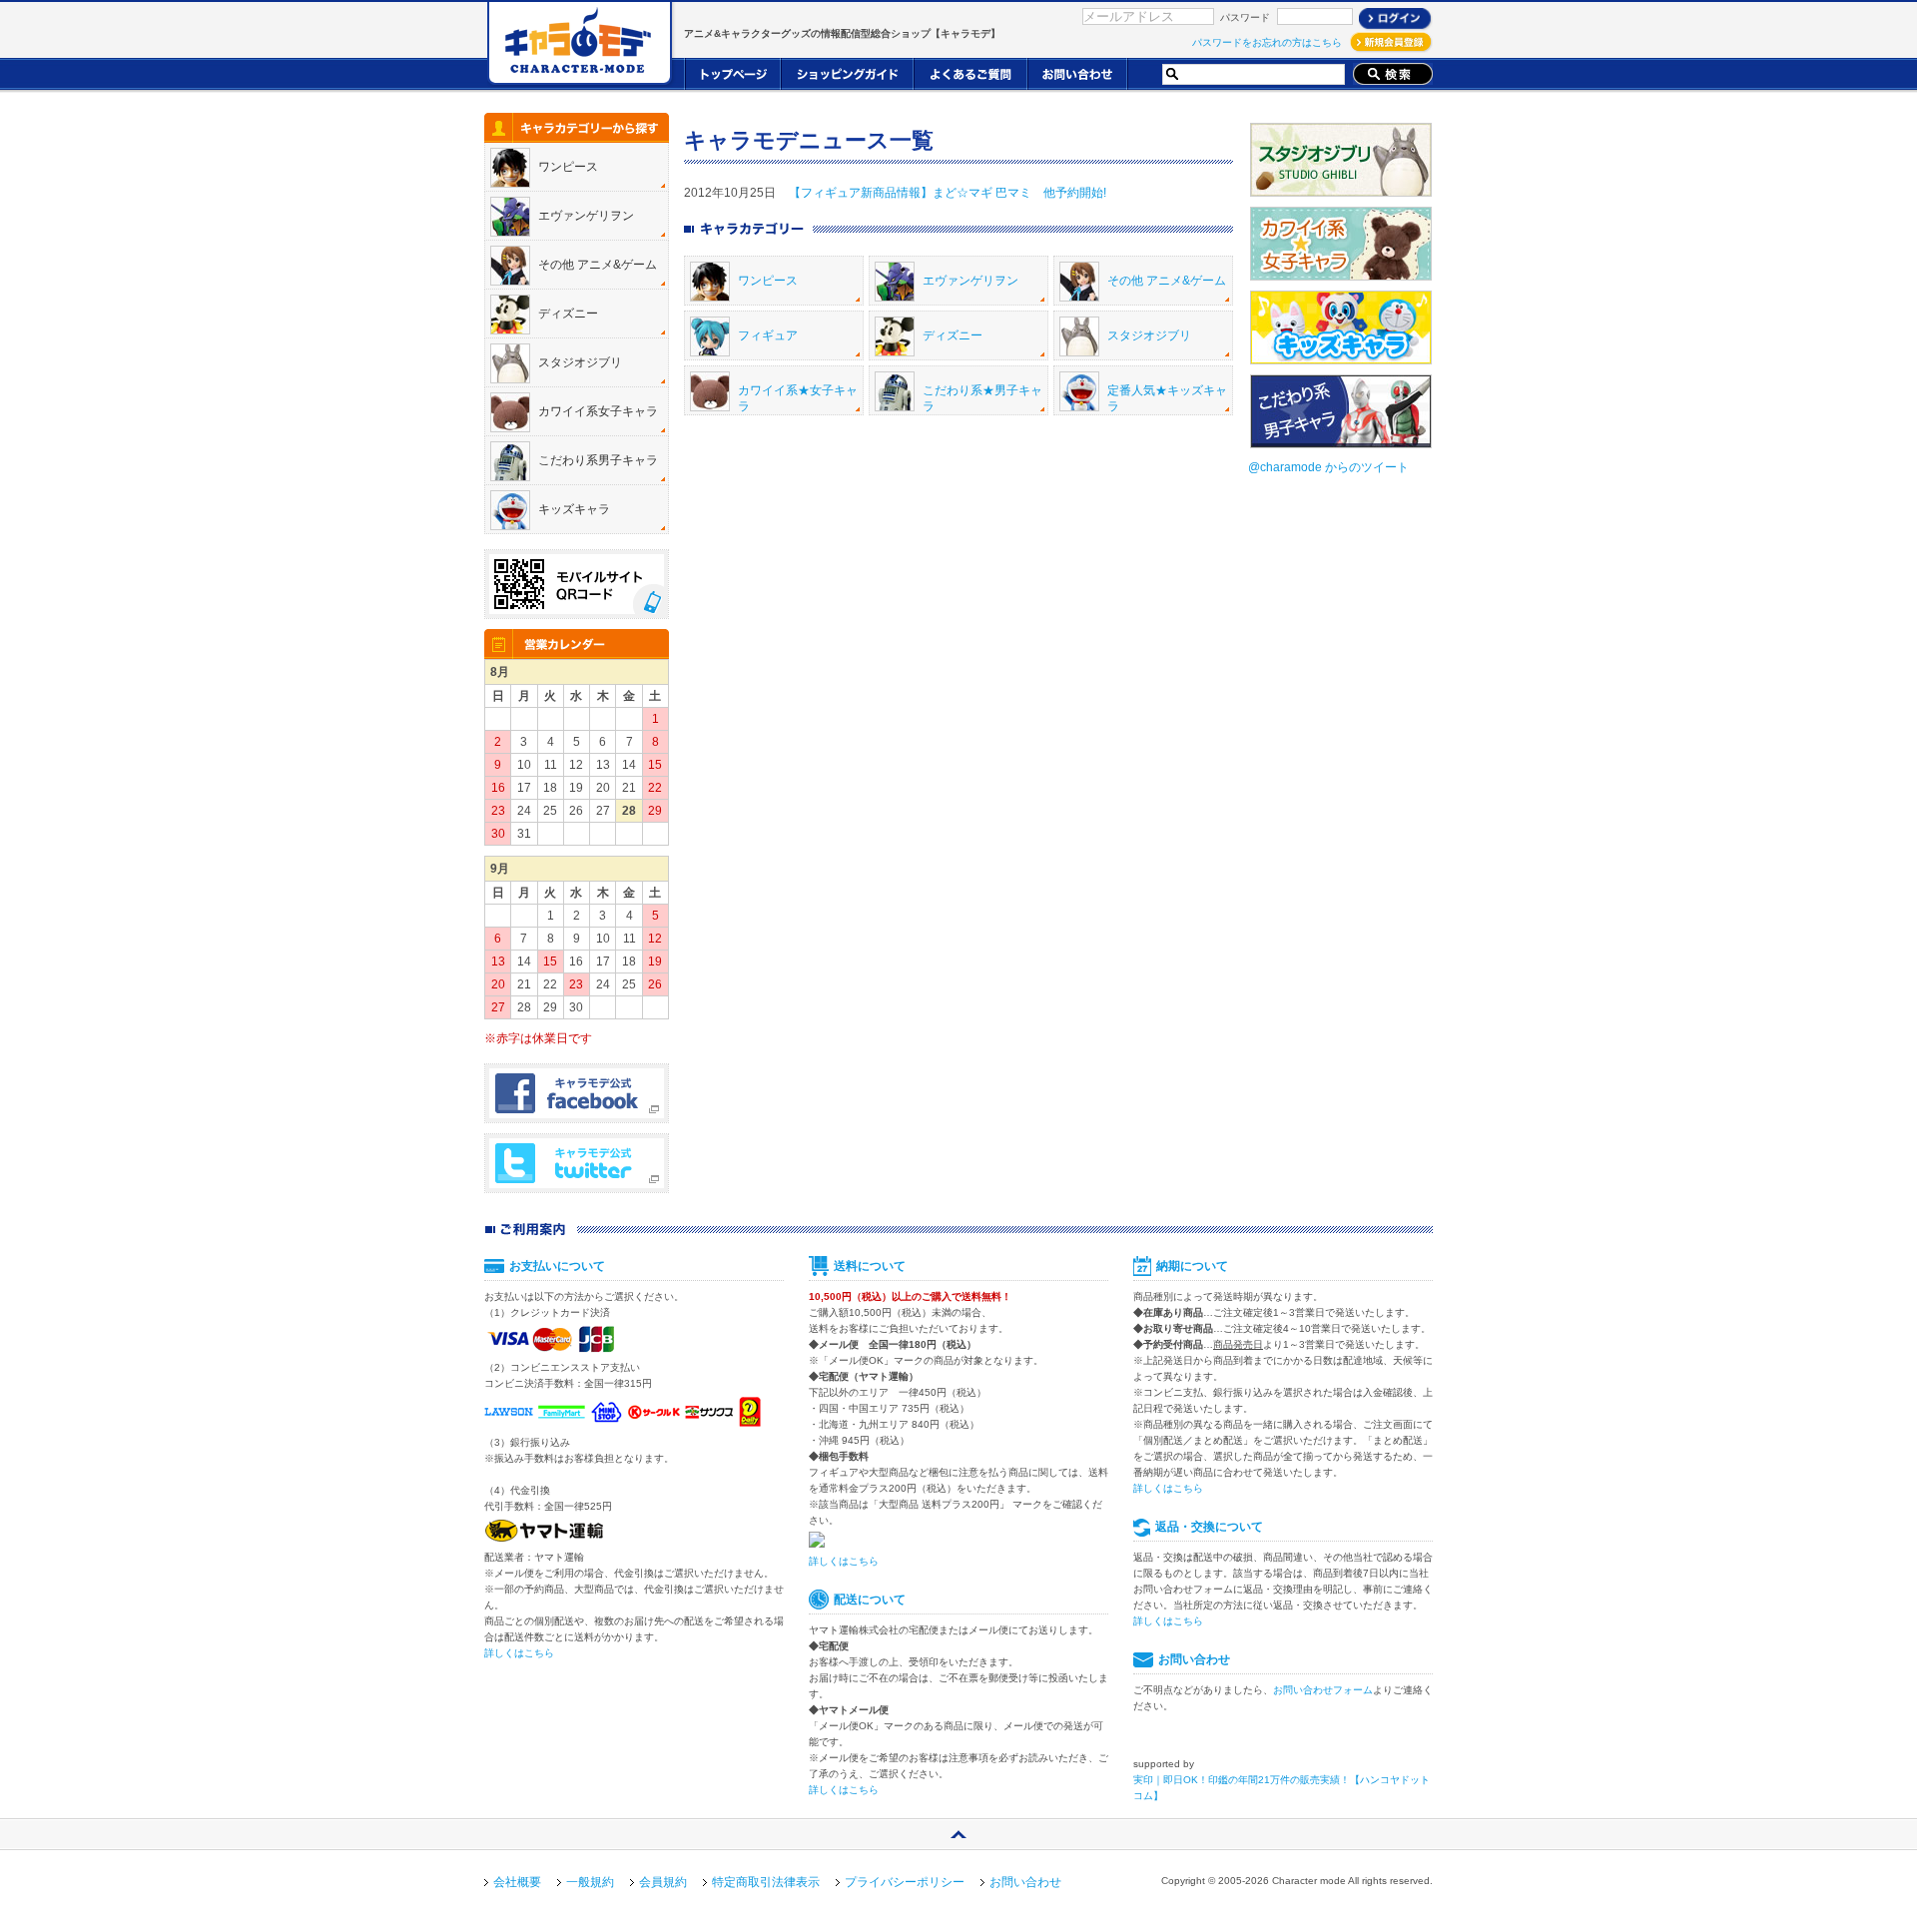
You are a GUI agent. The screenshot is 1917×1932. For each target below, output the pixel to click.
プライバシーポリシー (905, 1882)
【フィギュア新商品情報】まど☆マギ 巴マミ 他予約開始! (948, 193)
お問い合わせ (1025, 1882)
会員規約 (663, 1882)
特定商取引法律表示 (766, 1882)
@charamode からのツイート (1328, 467)
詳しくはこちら (519, 1653)
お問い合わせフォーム (1323, 1690)
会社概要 (517, 1882)
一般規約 (590, 1882)
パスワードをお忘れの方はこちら (1267, 42)
